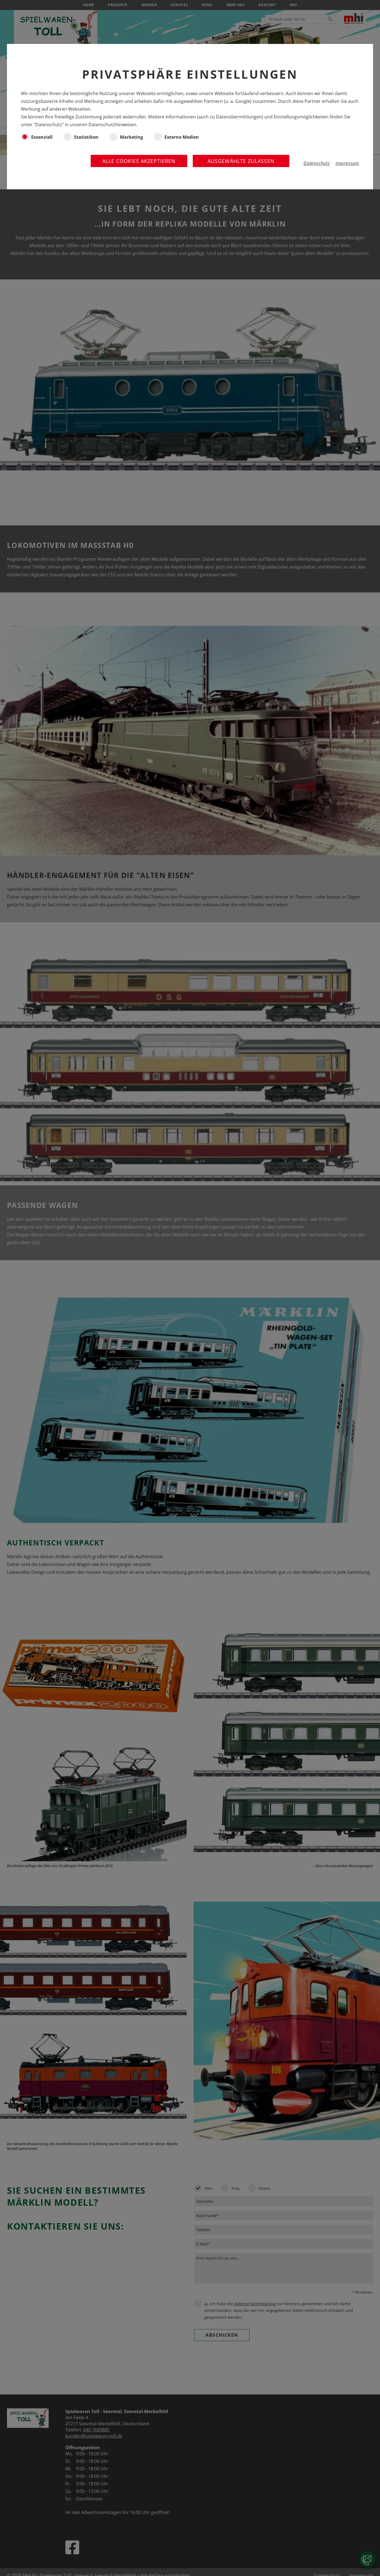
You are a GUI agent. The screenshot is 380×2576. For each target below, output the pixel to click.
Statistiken (86, 137)
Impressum (347, 163)
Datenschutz (317, 163)
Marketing (131, 137)
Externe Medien (182, 137)
